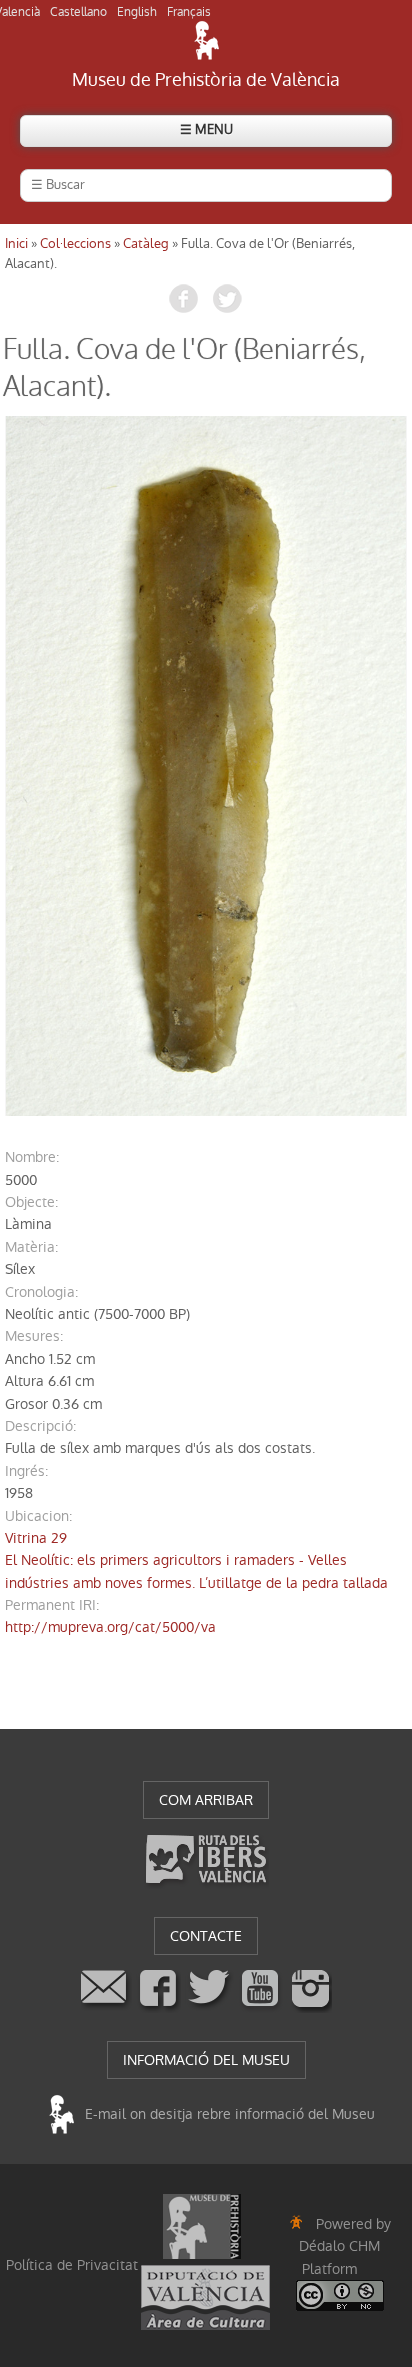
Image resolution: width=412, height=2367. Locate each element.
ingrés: (26, 1471)
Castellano (78, 12)
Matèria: (31, 1247)
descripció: (40, 1426)
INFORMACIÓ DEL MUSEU (206, 2060)
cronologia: (41, 1292)
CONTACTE (206, 1936)
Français (189, 12)
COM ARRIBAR (206, 1800)
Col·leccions (75, 243)
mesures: (34, 1336)
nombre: (32, 1157)
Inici (16, 243)
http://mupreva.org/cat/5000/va (110, 1627)
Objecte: (31, 1202)
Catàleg (146, 243)
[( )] (206, 766)
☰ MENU (206, 129)
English (137, 12)
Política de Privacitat (72, 2265)
